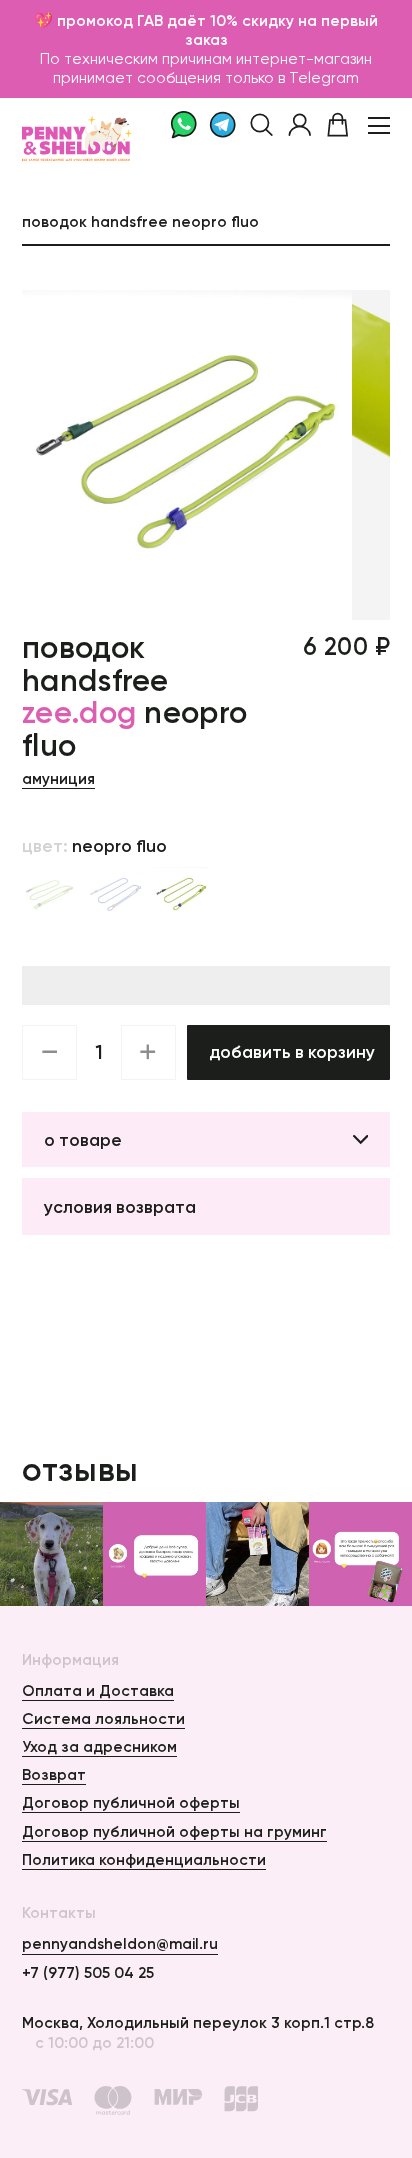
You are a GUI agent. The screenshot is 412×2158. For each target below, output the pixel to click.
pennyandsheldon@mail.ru (120, 1943)
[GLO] (49, 894)
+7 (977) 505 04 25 (88, 1972)
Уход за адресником (99, 1746)
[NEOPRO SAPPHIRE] (115, 894)
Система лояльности (103, 1718)
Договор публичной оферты (131, 1802)
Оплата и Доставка (98, 1690)
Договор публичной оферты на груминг (174, 1831)
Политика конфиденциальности (144, 1859)
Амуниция (58, 778)
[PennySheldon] (68, 125)
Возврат (54, 1774)
